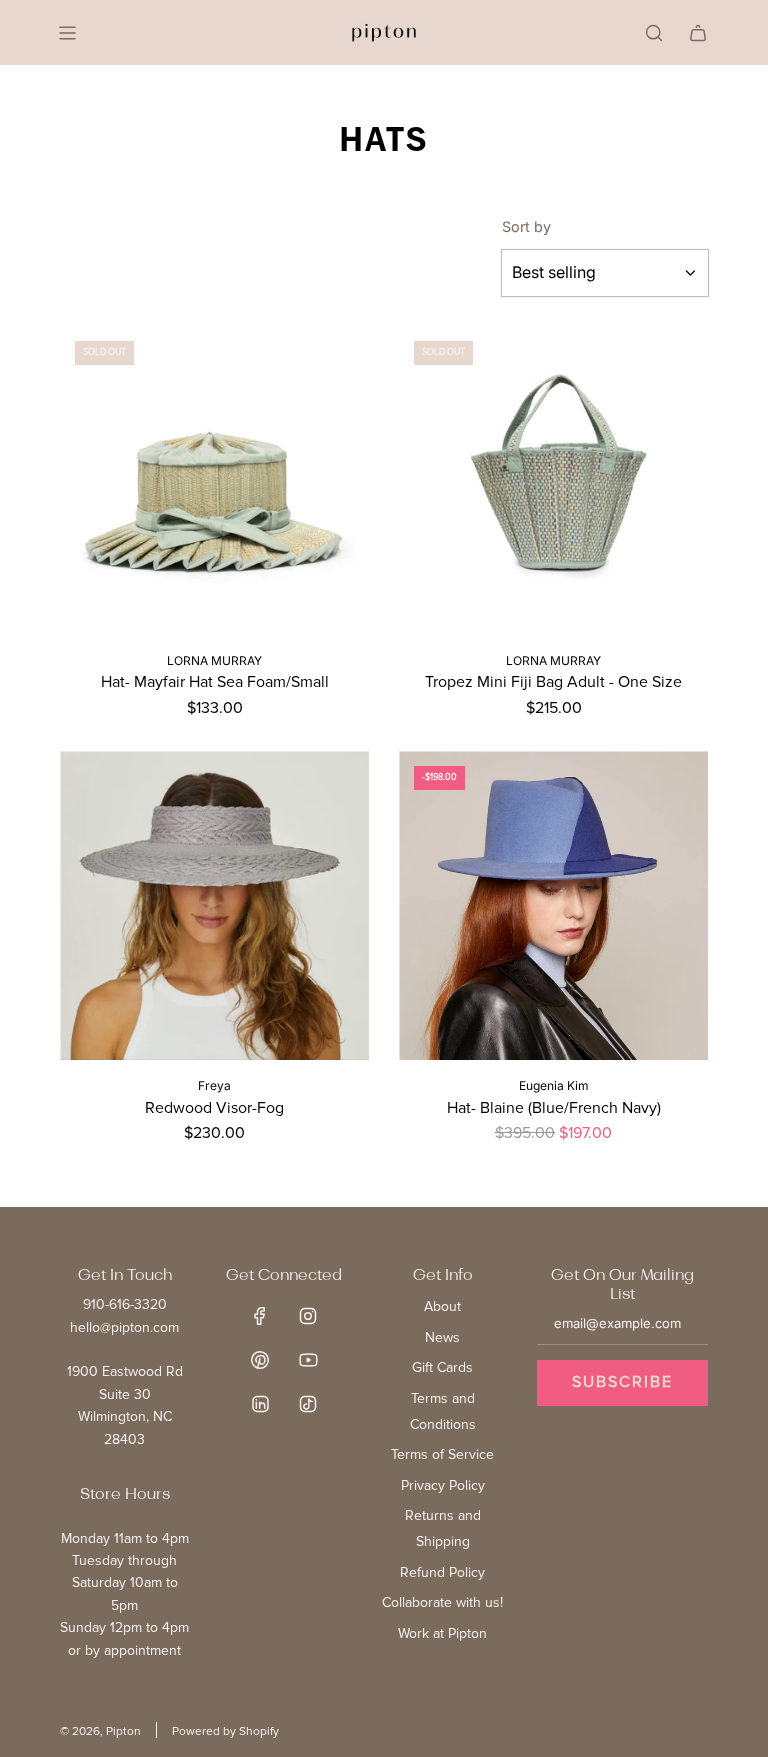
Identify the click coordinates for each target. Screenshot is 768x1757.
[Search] (654, 33)
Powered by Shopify (225, 1731)
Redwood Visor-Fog (214, 1108)
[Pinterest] (260, 1360)
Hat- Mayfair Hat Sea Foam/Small (215, 682)
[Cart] (698, 33)
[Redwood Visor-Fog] (214, 905)
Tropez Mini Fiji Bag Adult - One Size (553, 682)
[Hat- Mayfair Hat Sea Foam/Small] (214, 480)
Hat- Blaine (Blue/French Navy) (554, 1108)
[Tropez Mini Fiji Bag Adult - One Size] (553, 480)
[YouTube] (308, 1360)
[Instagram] (308, 1316)
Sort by (526, 227)
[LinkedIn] (260, 1404)
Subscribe (622, 1382)
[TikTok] (308, 1404)
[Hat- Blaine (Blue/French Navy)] (553, 905)
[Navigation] (67, 33)
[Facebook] (260, 1316)
